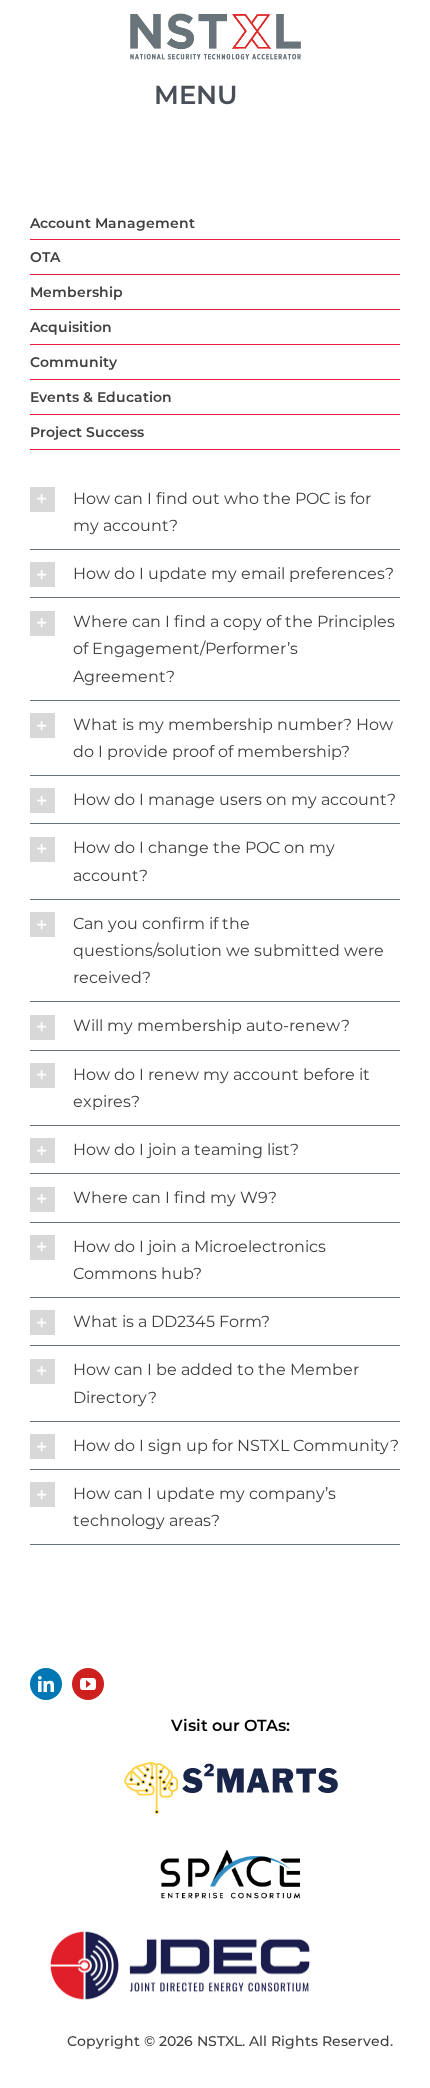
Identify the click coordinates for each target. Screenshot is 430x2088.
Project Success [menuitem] (87, 432)
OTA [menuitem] (45, 257)
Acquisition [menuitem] (71, 327)
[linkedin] (46, 1684)
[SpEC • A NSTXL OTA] (230, 1855)
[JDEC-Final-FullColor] (180, 1927)
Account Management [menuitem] (112, 223)
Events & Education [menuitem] (101, 397)
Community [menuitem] (73, 362)
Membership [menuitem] (76, 292)
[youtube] (88, 1684)
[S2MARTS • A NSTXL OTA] (230, 1755)
